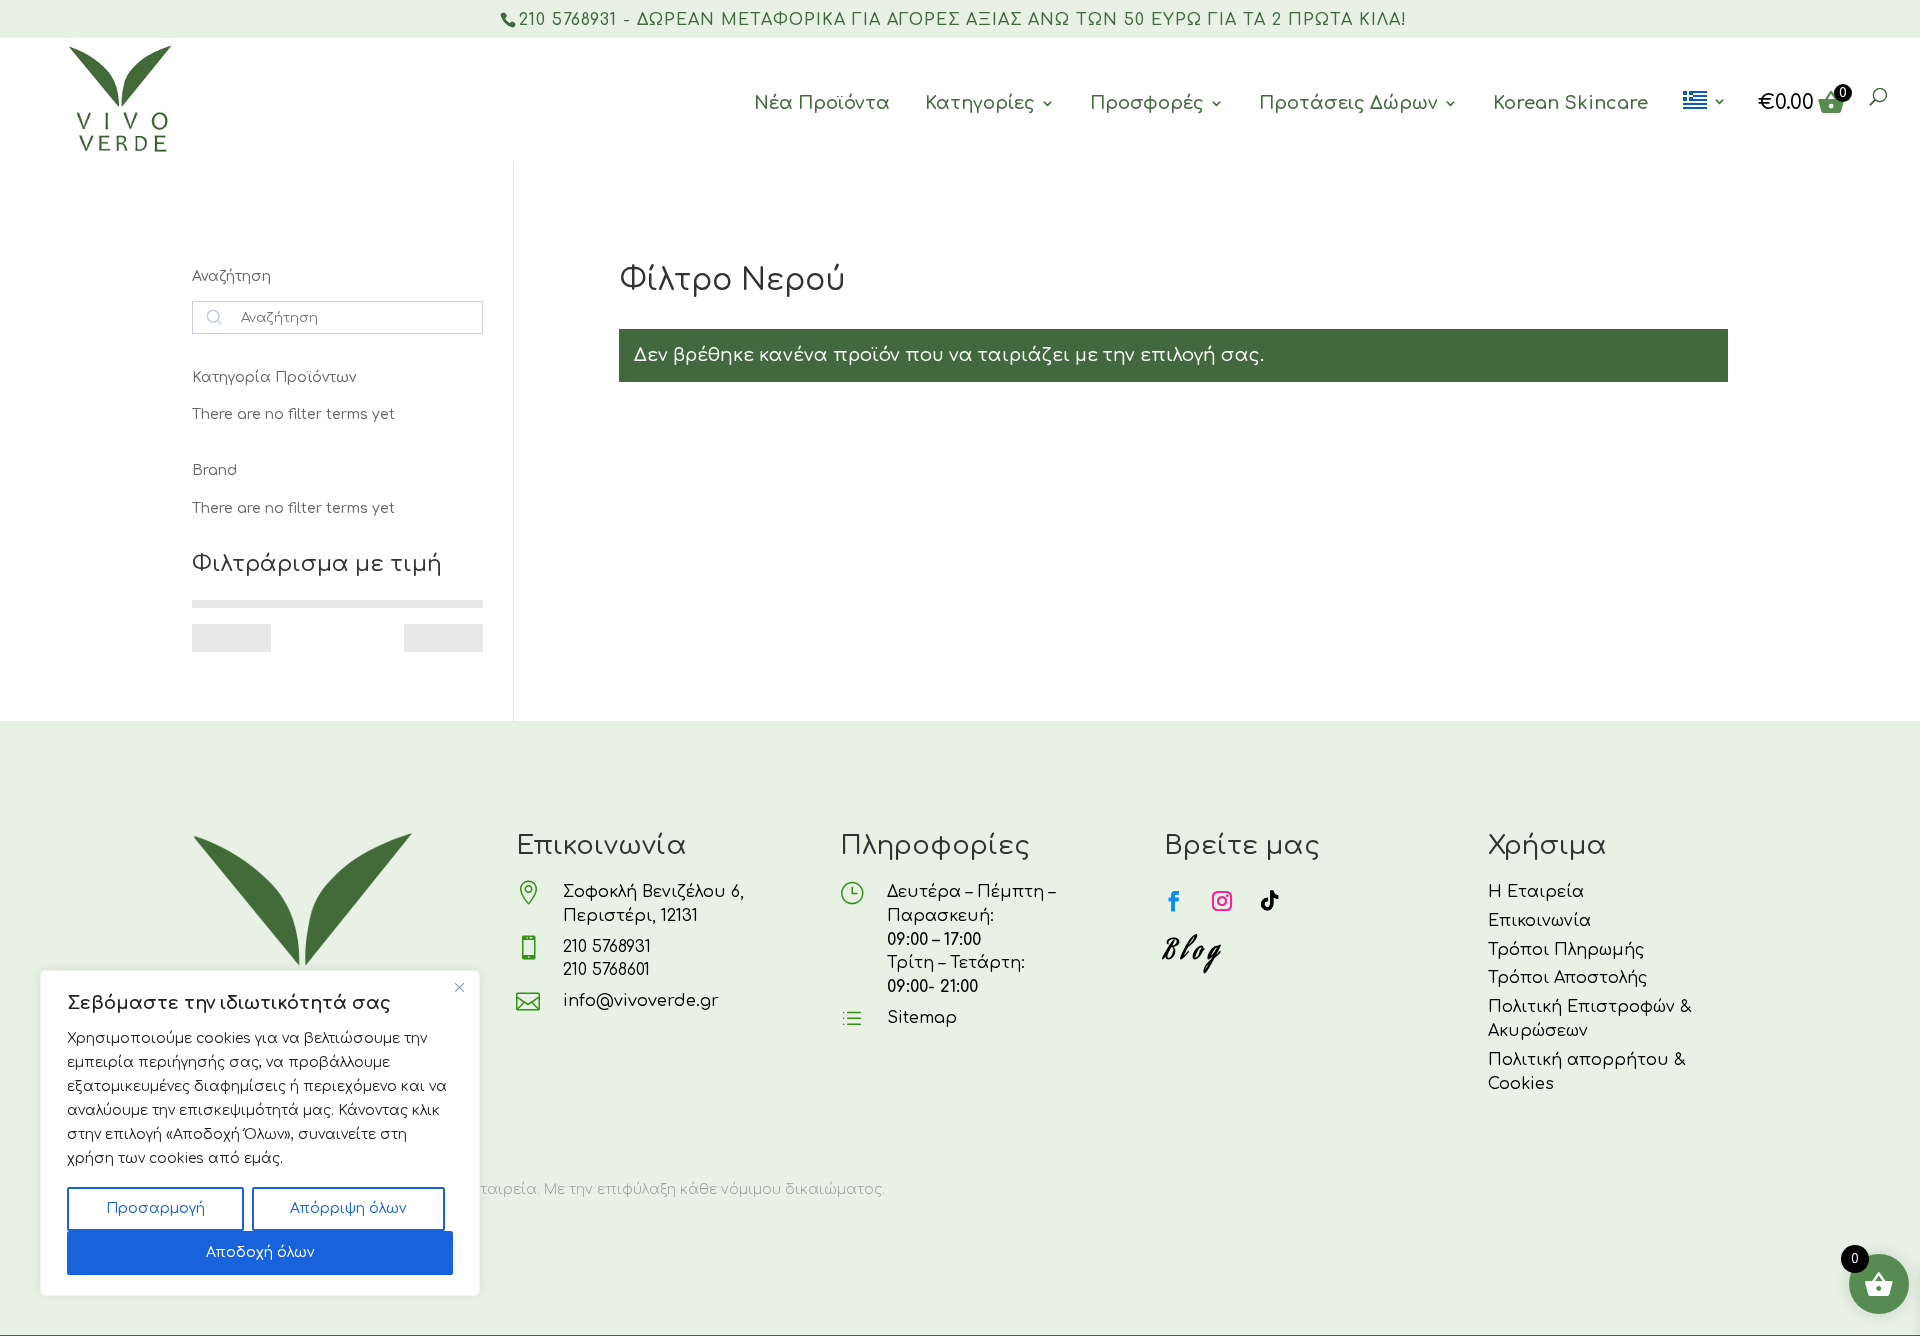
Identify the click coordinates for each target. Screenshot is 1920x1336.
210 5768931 (607, 947)
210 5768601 (606, 970)
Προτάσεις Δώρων (1348, 103)
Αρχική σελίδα (668, 240)
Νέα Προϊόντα (822, 103)
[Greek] (1705, 127)
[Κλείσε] (459, 987)
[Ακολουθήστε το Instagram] (1222, 901)
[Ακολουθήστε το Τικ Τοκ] (1270, 901)
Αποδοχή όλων (260, 1252)
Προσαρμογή (155, 1208)
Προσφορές (1147, 103)
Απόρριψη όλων (348, 1208)
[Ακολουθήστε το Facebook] (1174, 901)
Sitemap (922, 1018)
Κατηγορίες (980, 103)
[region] (260, 1133)
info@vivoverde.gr (641, 1001)
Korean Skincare (1570, 103)
